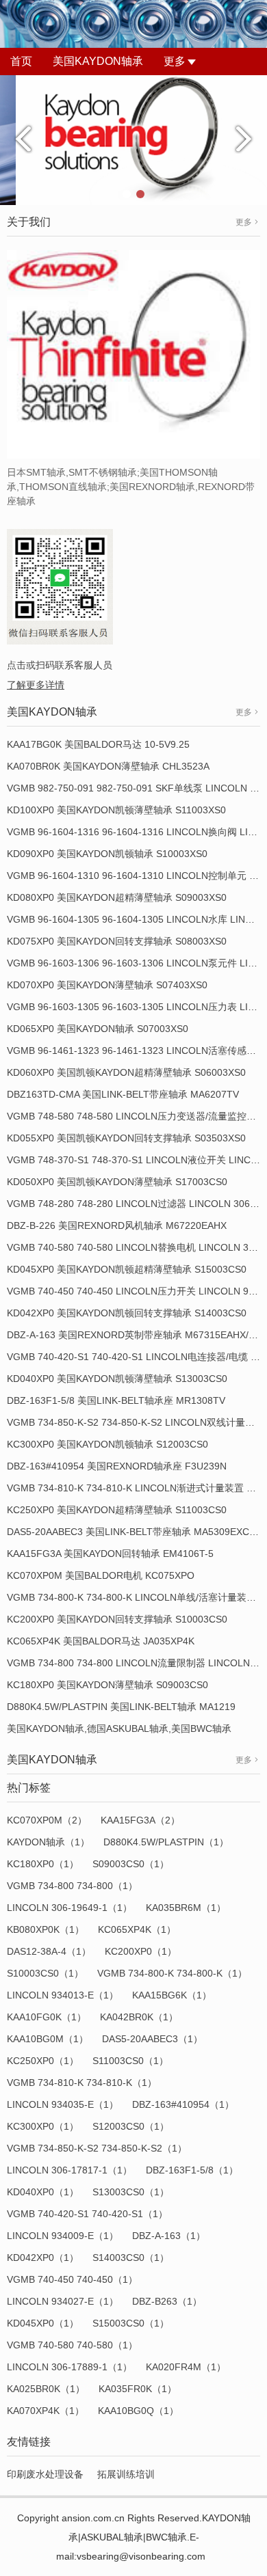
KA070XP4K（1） (46, 2411)
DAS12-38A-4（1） (49, 1951)
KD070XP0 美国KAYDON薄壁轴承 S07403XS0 (107, 985)
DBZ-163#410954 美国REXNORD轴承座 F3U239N (117, 1466)
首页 (21, 61)
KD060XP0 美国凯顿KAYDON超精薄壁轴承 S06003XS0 (126, 1072)
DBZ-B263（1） (167, 2301)
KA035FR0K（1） (138, 2389)
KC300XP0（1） (43, 2126)
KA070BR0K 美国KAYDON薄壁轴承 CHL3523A (108, 766)
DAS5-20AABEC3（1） (152, 2039)
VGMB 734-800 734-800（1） (72, 1886)
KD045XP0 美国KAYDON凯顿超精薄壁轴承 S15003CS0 (127, 1269)
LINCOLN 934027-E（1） (63, 2301)
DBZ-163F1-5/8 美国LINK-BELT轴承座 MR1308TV (116, 1400)
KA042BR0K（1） (139, 2017)
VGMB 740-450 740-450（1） (72, 2279)
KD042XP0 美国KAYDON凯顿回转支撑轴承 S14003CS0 (127, 1313)
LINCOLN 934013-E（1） (63, 1995)
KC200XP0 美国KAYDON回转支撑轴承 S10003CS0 (117, 1619)
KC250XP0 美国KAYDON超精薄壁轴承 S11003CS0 (117, 1510)
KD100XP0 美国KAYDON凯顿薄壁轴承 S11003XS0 (116, 810)
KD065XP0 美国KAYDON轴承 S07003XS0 (98, 1029)
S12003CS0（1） (131, 2126)
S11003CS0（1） (130, 2061)
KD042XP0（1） (43, 2258)
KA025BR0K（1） (46, 2389)
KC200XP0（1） (141, 1951)
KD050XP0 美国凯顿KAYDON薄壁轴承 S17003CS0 (117, 1182)
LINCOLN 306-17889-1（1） (69, 2367)
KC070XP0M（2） (47, 1820)
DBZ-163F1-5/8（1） (192, 2170)
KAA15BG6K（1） (172, 1995)
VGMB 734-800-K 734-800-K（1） (172, 1973)
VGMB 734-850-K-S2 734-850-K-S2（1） (97, 2148)
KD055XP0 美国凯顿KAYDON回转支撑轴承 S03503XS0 (126, 1138)
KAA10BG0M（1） (48, 2039)
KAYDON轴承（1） (48, 1842)
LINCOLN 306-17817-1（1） (69, 2170)
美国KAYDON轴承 (98, 61)
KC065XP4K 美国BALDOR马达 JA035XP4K (101, 1641)
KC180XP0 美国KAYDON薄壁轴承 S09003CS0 (107, 1685)
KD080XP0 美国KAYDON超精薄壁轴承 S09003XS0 (117, 897)
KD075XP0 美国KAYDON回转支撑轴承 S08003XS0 (117, 941)
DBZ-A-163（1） (169, 2236)
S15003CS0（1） (131, 2323)
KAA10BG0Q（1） (138, 2411)
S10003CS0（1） (45, 1973)
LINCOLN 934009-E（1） (63, 2236)
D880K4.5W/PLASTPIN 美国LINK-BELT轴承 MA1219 (121, 1707)
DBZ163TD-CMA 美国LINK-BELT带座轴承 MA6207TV (123, 1094)
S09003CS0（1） (131, 1864)
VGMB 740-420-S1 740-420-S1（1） (87, 2214)
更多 (175, 61)
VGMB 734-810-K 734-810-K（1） (82, 2083)
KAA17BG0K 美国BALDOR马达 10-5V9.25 (98, 744)
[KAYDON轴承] (133, 139)
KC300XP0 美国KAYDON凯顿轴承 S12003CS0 (107, 1444)
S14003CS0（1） (131, 2258)
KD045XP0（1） (43, 2323)
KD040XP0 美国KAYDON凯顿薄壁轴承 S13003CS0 (117, 1379)
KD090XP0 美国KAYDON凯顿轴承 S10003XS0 (107, 854)
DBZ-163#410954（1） (183, 2104)
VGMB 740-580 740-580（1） (72, 2345)
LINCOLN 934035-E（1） (63, 2104)
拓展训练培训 (126, 2474)
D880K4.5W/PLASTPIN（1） (166, 1842)
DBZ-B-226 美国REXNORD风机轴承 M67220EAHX (117, 1225)
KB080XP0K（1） (46, 1929)
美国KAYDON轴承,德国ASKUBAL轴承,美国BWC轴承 (119, 1728)
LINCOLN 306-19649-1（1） (69, 1908)
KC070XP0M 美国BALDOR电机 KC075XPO (101, 1575)
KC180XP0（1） (43, 1864)
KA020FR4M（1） (186, 2367)
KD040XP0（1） (43, 2192)
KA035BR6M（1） (186, 1908)
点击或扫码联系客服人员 (60, 665)
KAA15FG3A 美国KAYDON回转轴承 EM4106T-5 (110, 1554)
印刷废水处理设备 (45, 2474)
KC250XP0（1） (43, 2061)
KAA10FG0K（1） (47, 2017)
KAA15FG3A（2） (140, 1820)
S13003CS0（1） (131, 2192)
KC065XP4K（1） (137, 1929)
